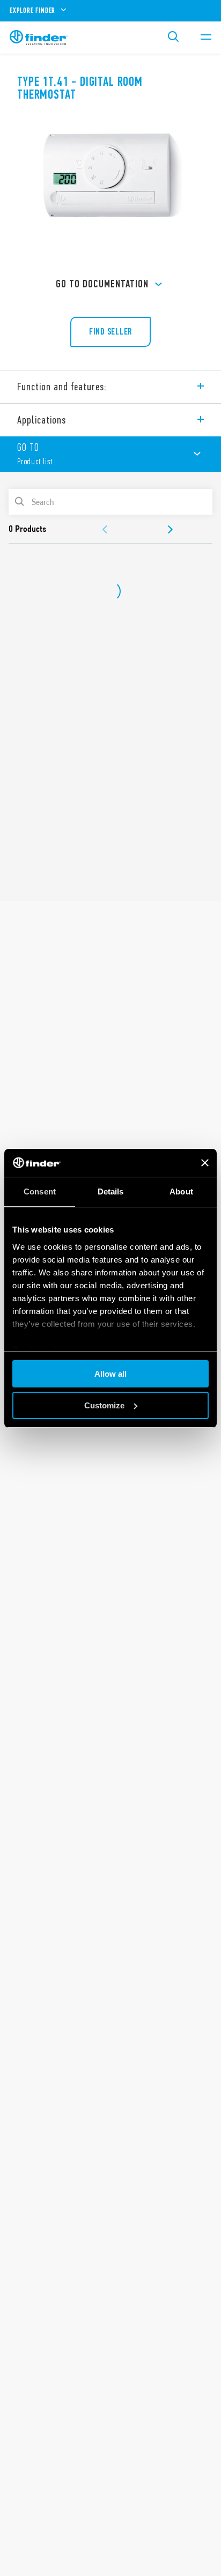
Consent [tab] (40, 1192)
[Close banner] (205, 1163)
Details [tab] (111, 1192)
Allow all (110, 1374)
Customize (104, 1405)
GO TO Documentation (102, 284)
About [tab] (181, 1192)
